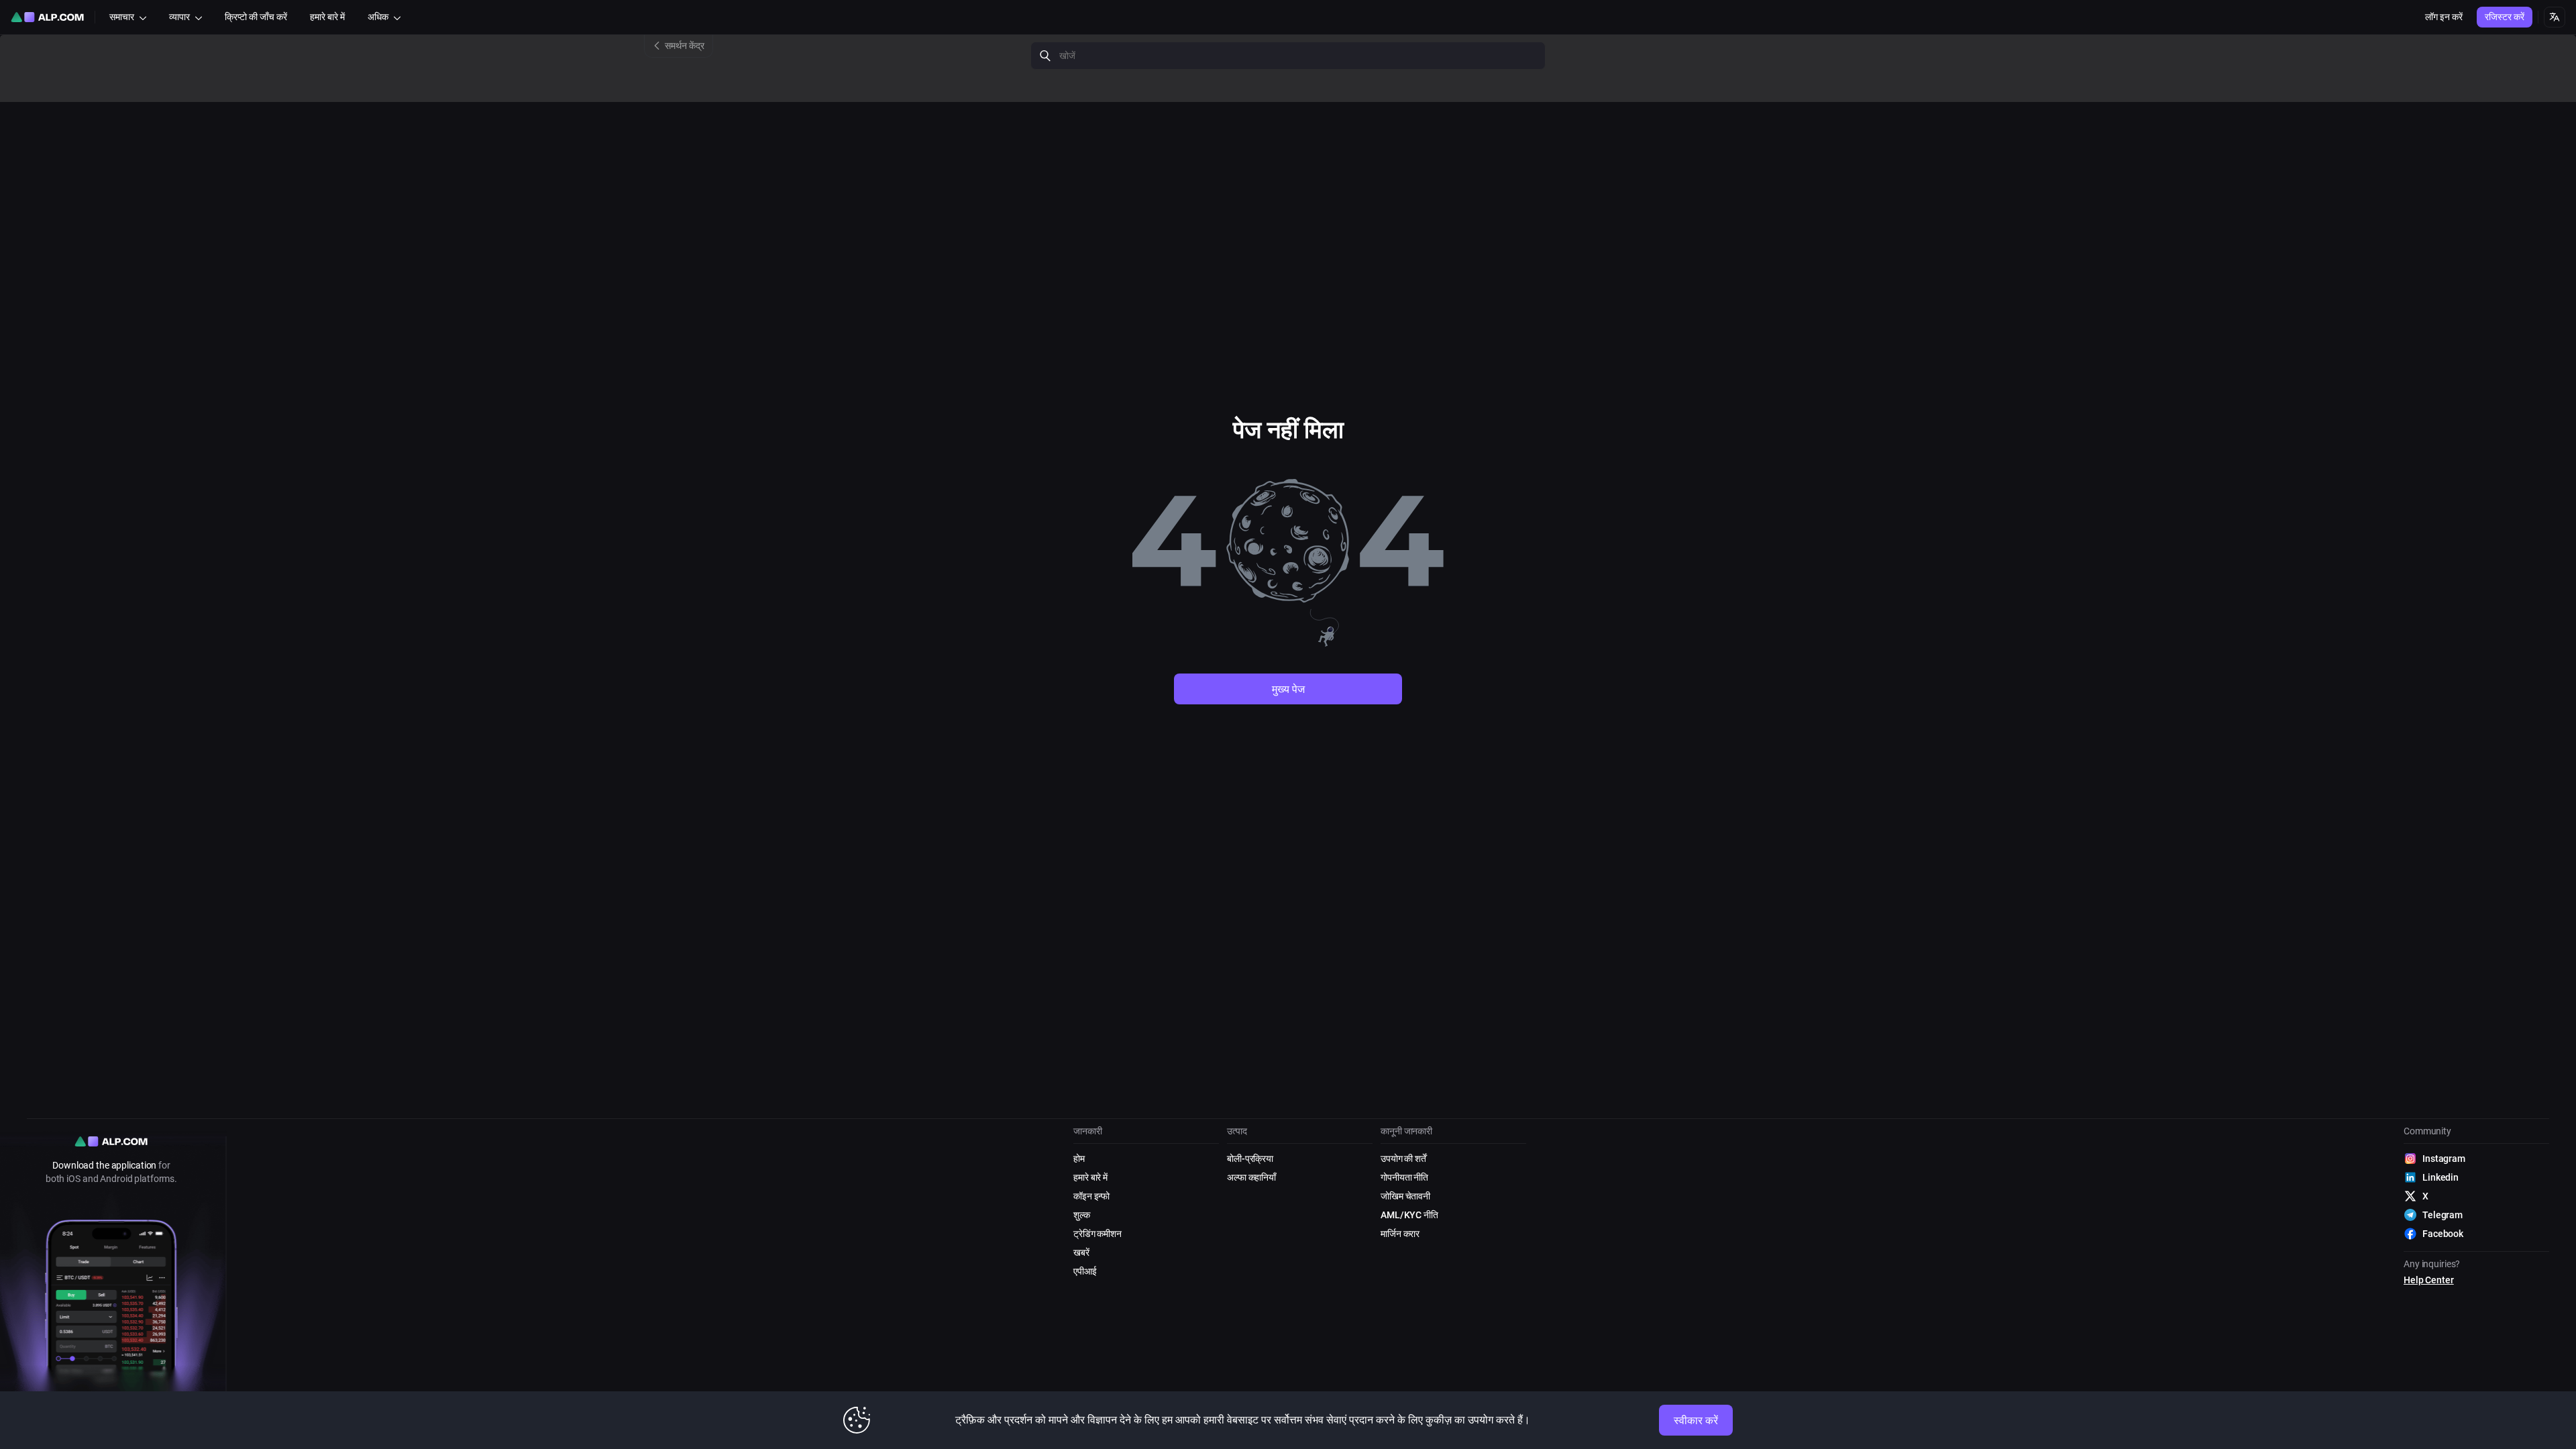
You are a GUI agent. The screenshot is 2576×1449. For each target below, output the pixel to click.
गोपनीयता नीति (1404, 1177)
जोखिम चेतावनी (1405, 1196)
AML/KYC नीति (1409, 1215)
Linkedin (2440, 1177)
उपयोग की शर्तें (1403, 1159)
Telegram (2443, 1215)
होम (1079, 1159)
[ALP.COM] (47, 17)
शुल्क (1082, 1215)
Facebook (2443, 1234)
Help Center (2429, 1280)
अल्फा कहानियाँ (1251, 1177)
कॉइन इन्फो (1091, 1196)
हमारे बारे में (1090, 1177)
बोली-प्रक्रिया (1250, 1159)
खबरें (1081, 1252)
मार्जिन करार (1400, 1234)
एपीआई (1085, 1271)
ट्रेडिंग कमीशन (1097, 1234)
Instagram (2444, 1159)
